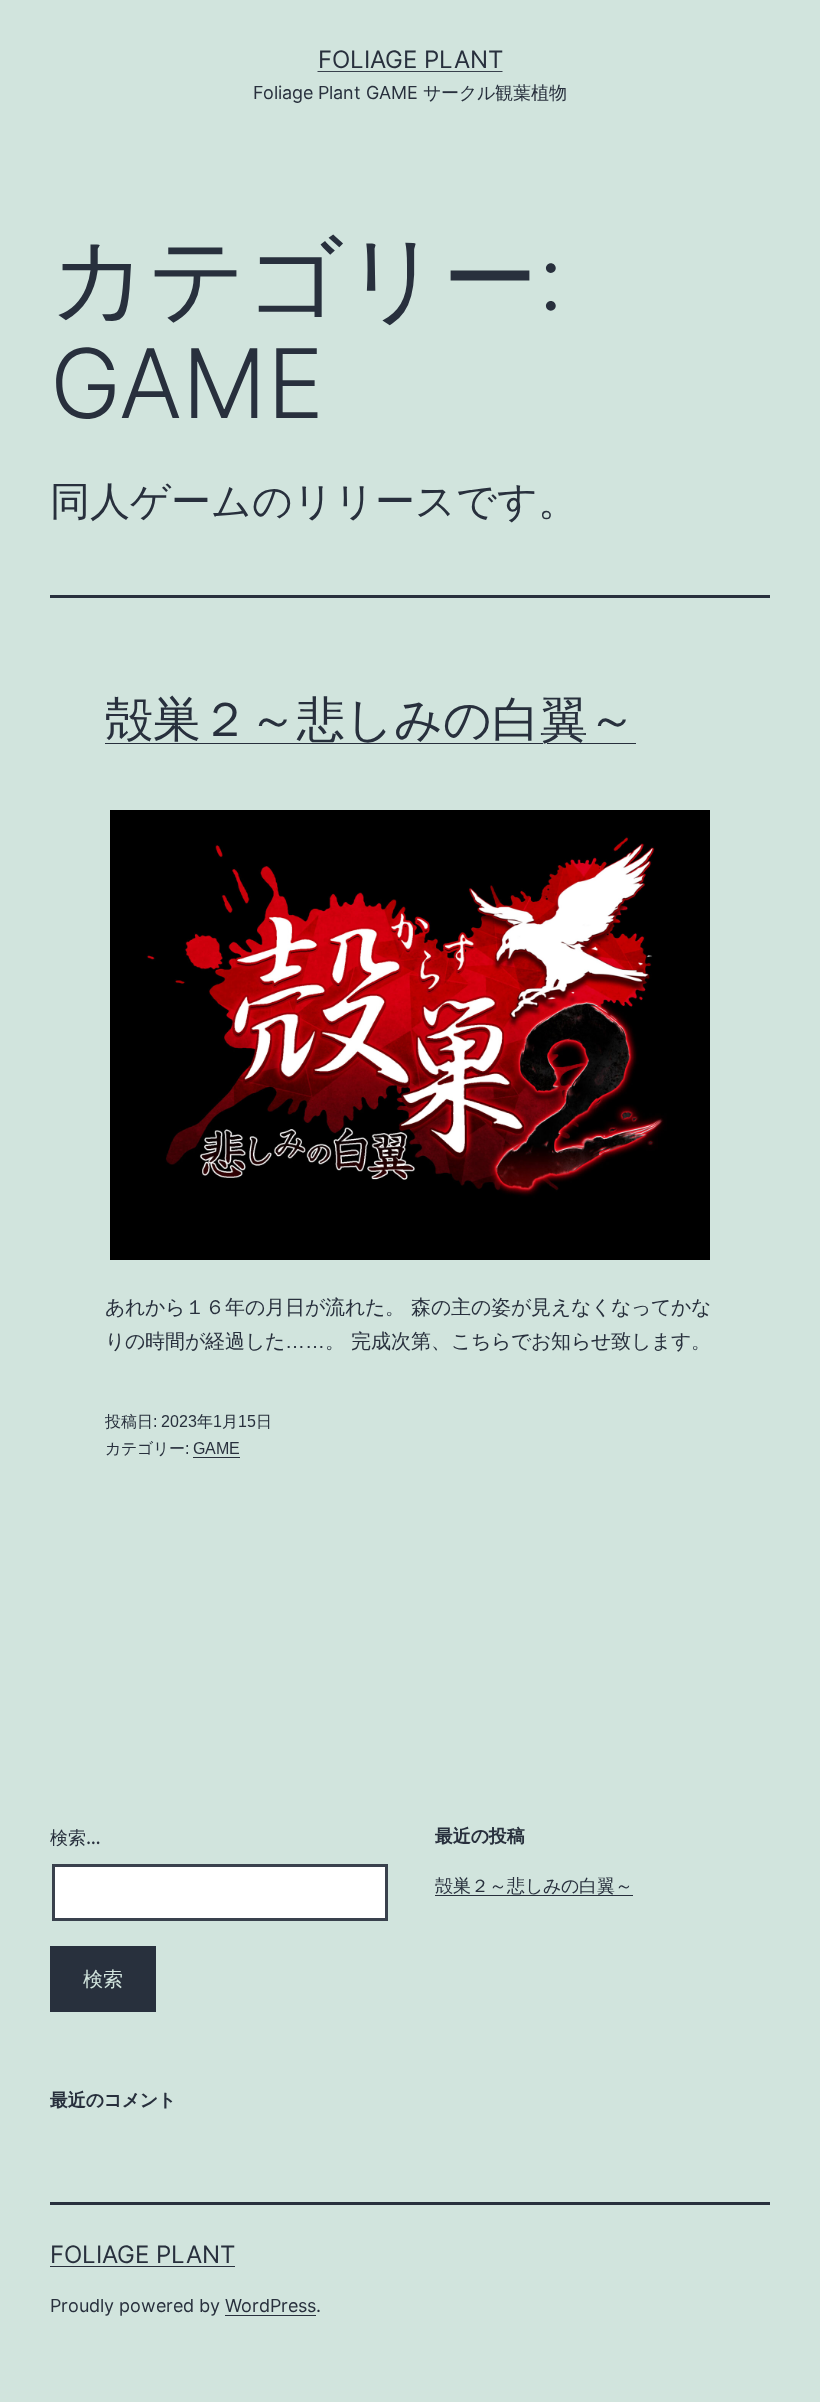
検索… (75, 1837)
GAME (216, 1448)
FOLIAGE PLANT (410, 59)
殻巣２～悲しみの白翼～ (370, 718)
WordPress (270, 2305)
